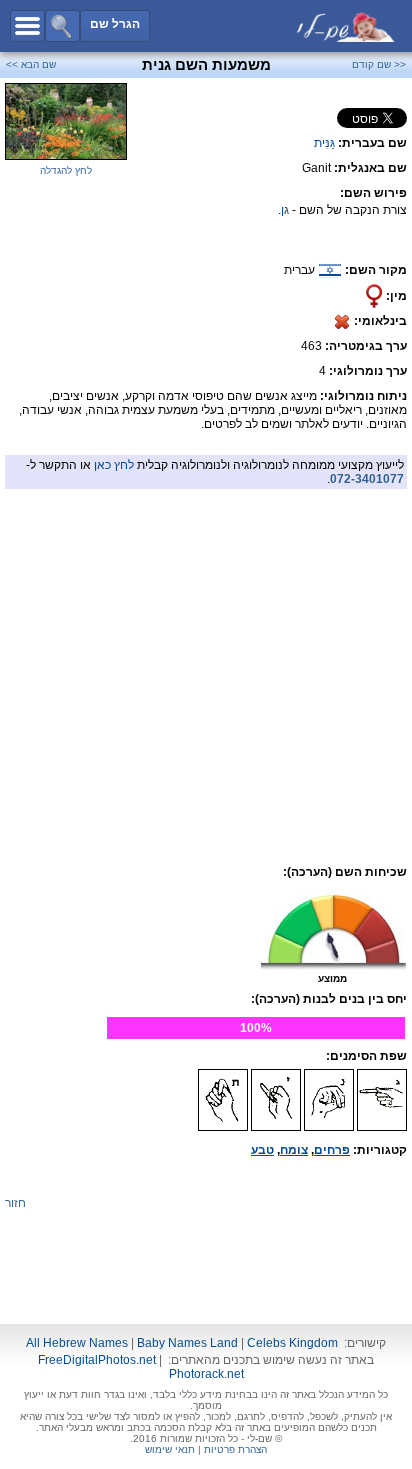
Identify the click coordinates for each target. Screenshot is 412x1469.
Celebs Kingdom (292, 1343)
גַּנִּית (324, 143)
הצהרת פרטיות (235, 1449)
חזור (15, 1203)
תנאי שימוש (170, 1449)
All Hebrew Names (77, 1343)
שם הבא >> (31, 64)
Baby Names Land (187, 1343)
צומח (294, 1150)
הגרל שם (115, 24)
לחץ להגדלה (66, 170)
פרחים (332, 1150)
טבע (262, 1150)
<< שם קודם (379, 64)
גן (285, 210)
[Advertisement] (206, 630)
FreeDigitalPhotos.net (97, 1360)
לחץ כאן (114, 465)
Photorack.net (206, 1374)
